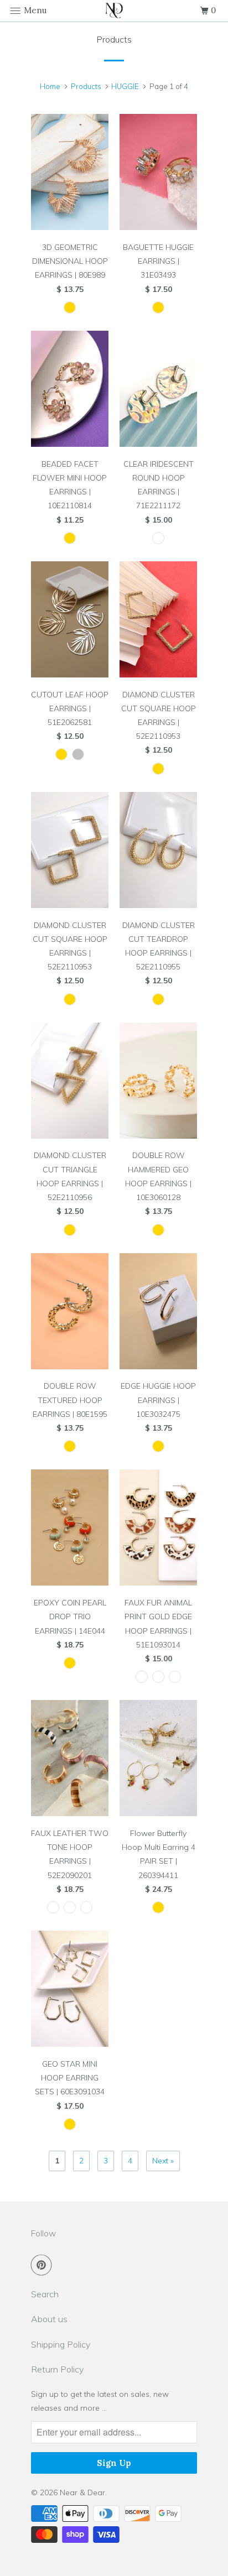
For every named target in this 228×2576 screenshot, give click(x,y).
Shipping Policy (61, 2344)
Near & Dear (82, 2492)
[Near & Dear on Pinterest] (44, 2265)
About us (49, 2319)
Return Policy (57, 2369)
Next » (163, 2161)
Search (45, 2294)
